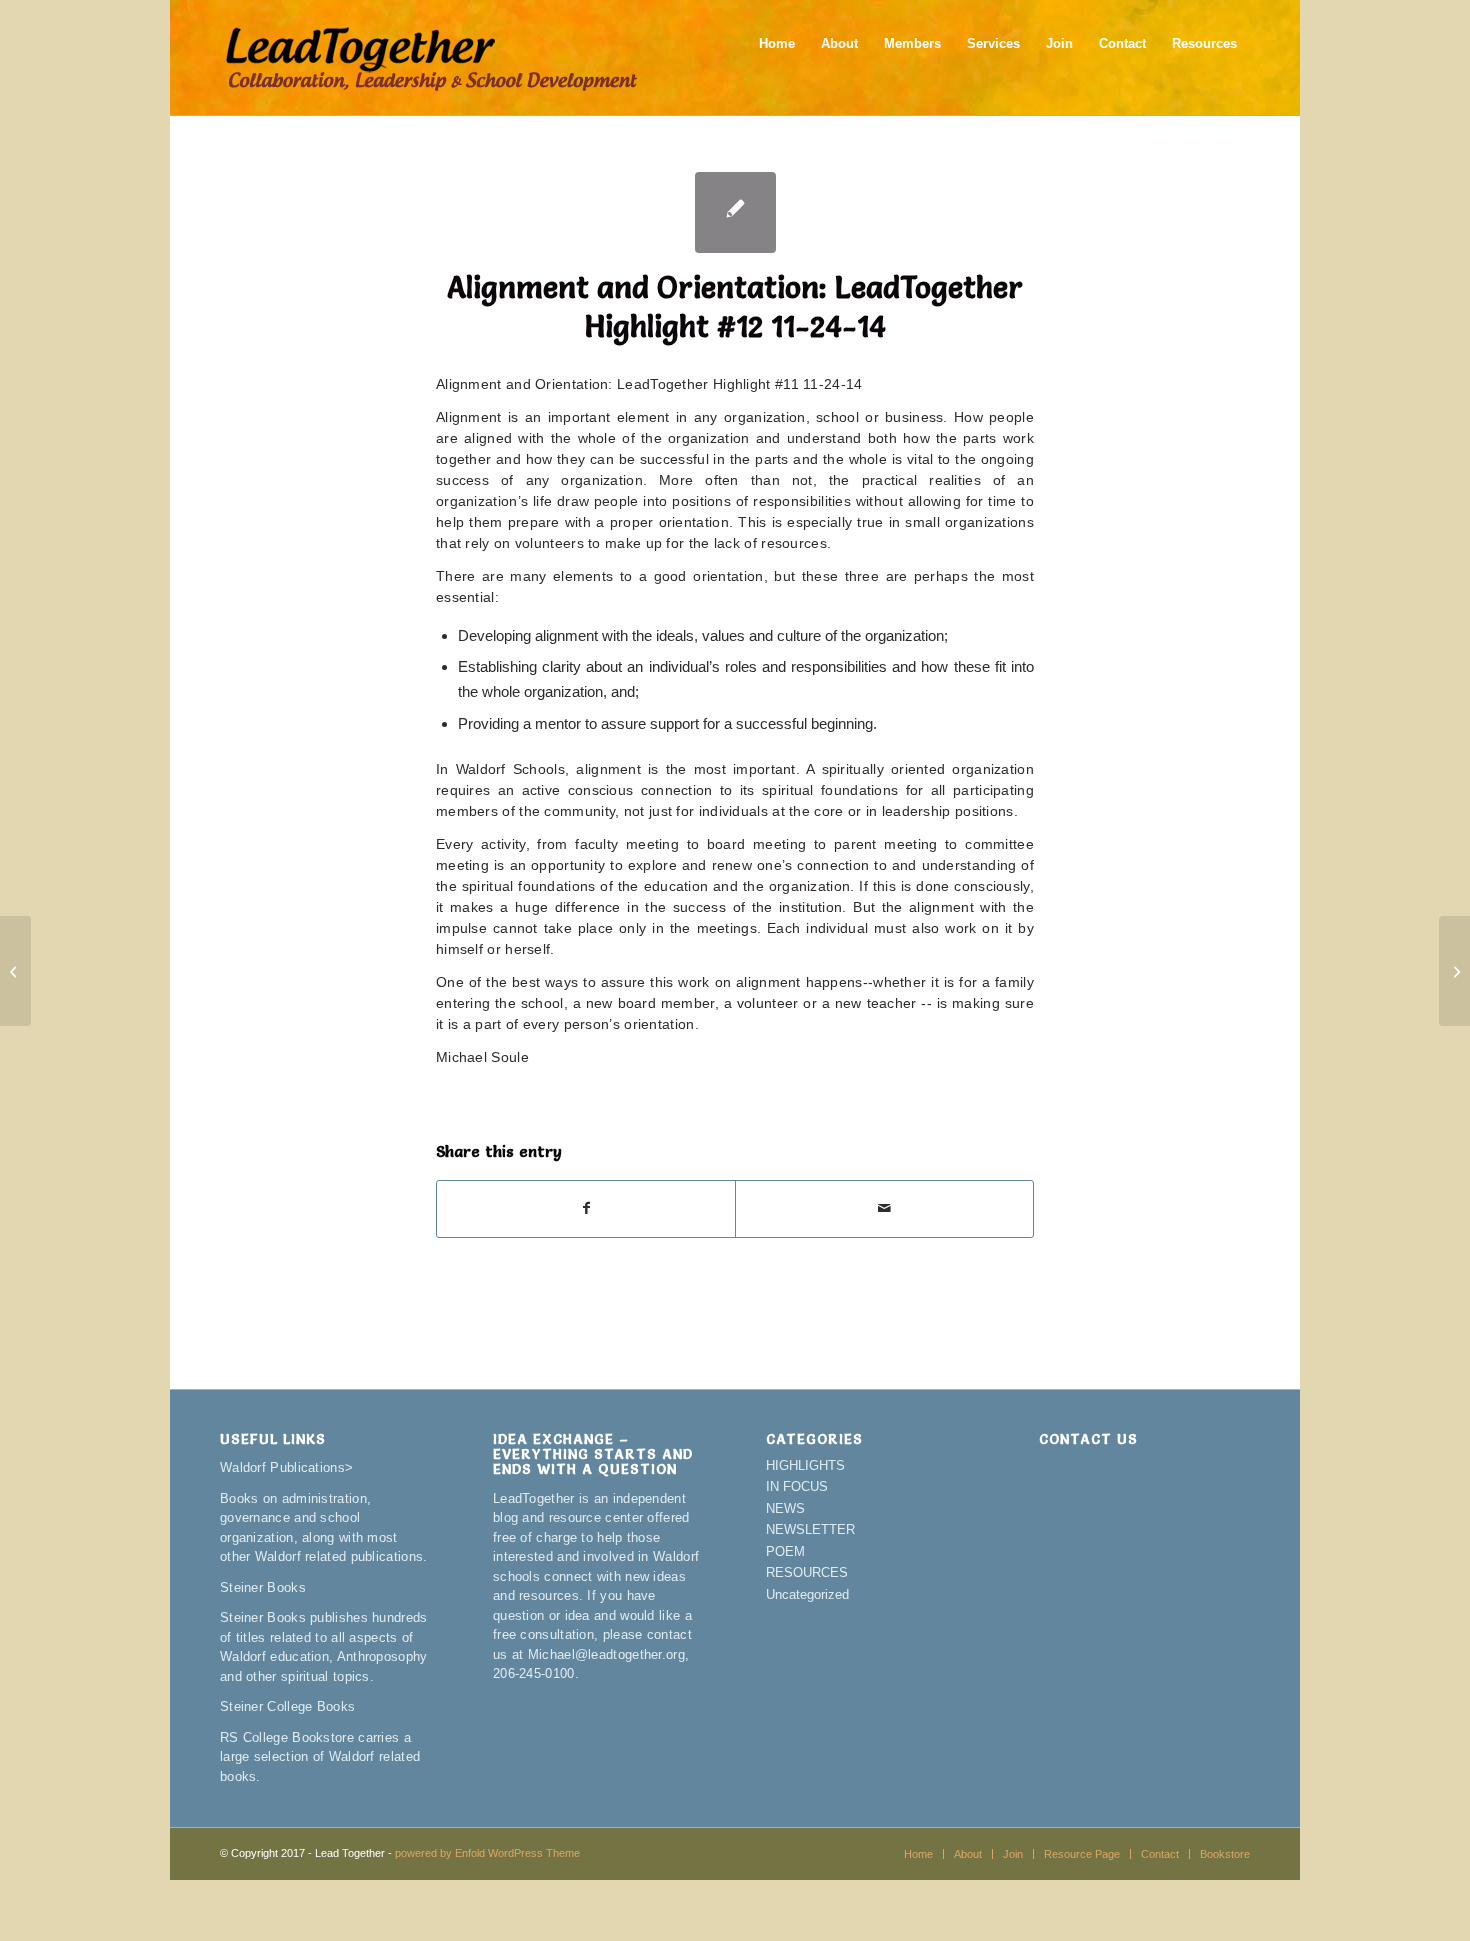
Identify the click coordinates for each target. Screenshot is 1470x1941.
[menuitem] (777, 57)
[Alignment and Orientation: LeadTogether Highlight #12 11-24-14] (735, 212)
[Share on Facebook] (586, 1208)
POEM (785, 1551)
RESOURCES (807, 1572)
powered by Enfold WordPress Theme (487, 1853)
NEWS (785, 1508)
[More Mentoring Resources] (15, 971)
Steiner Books (263, 1587)
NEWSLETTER (810, 1529)
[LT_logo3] (431, 57)
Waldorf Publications (282, 1467)
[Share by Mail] (884, 1208)
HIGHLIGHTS (805, 1465)
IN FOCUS (797, 1486)
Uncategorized (807, 1594)
